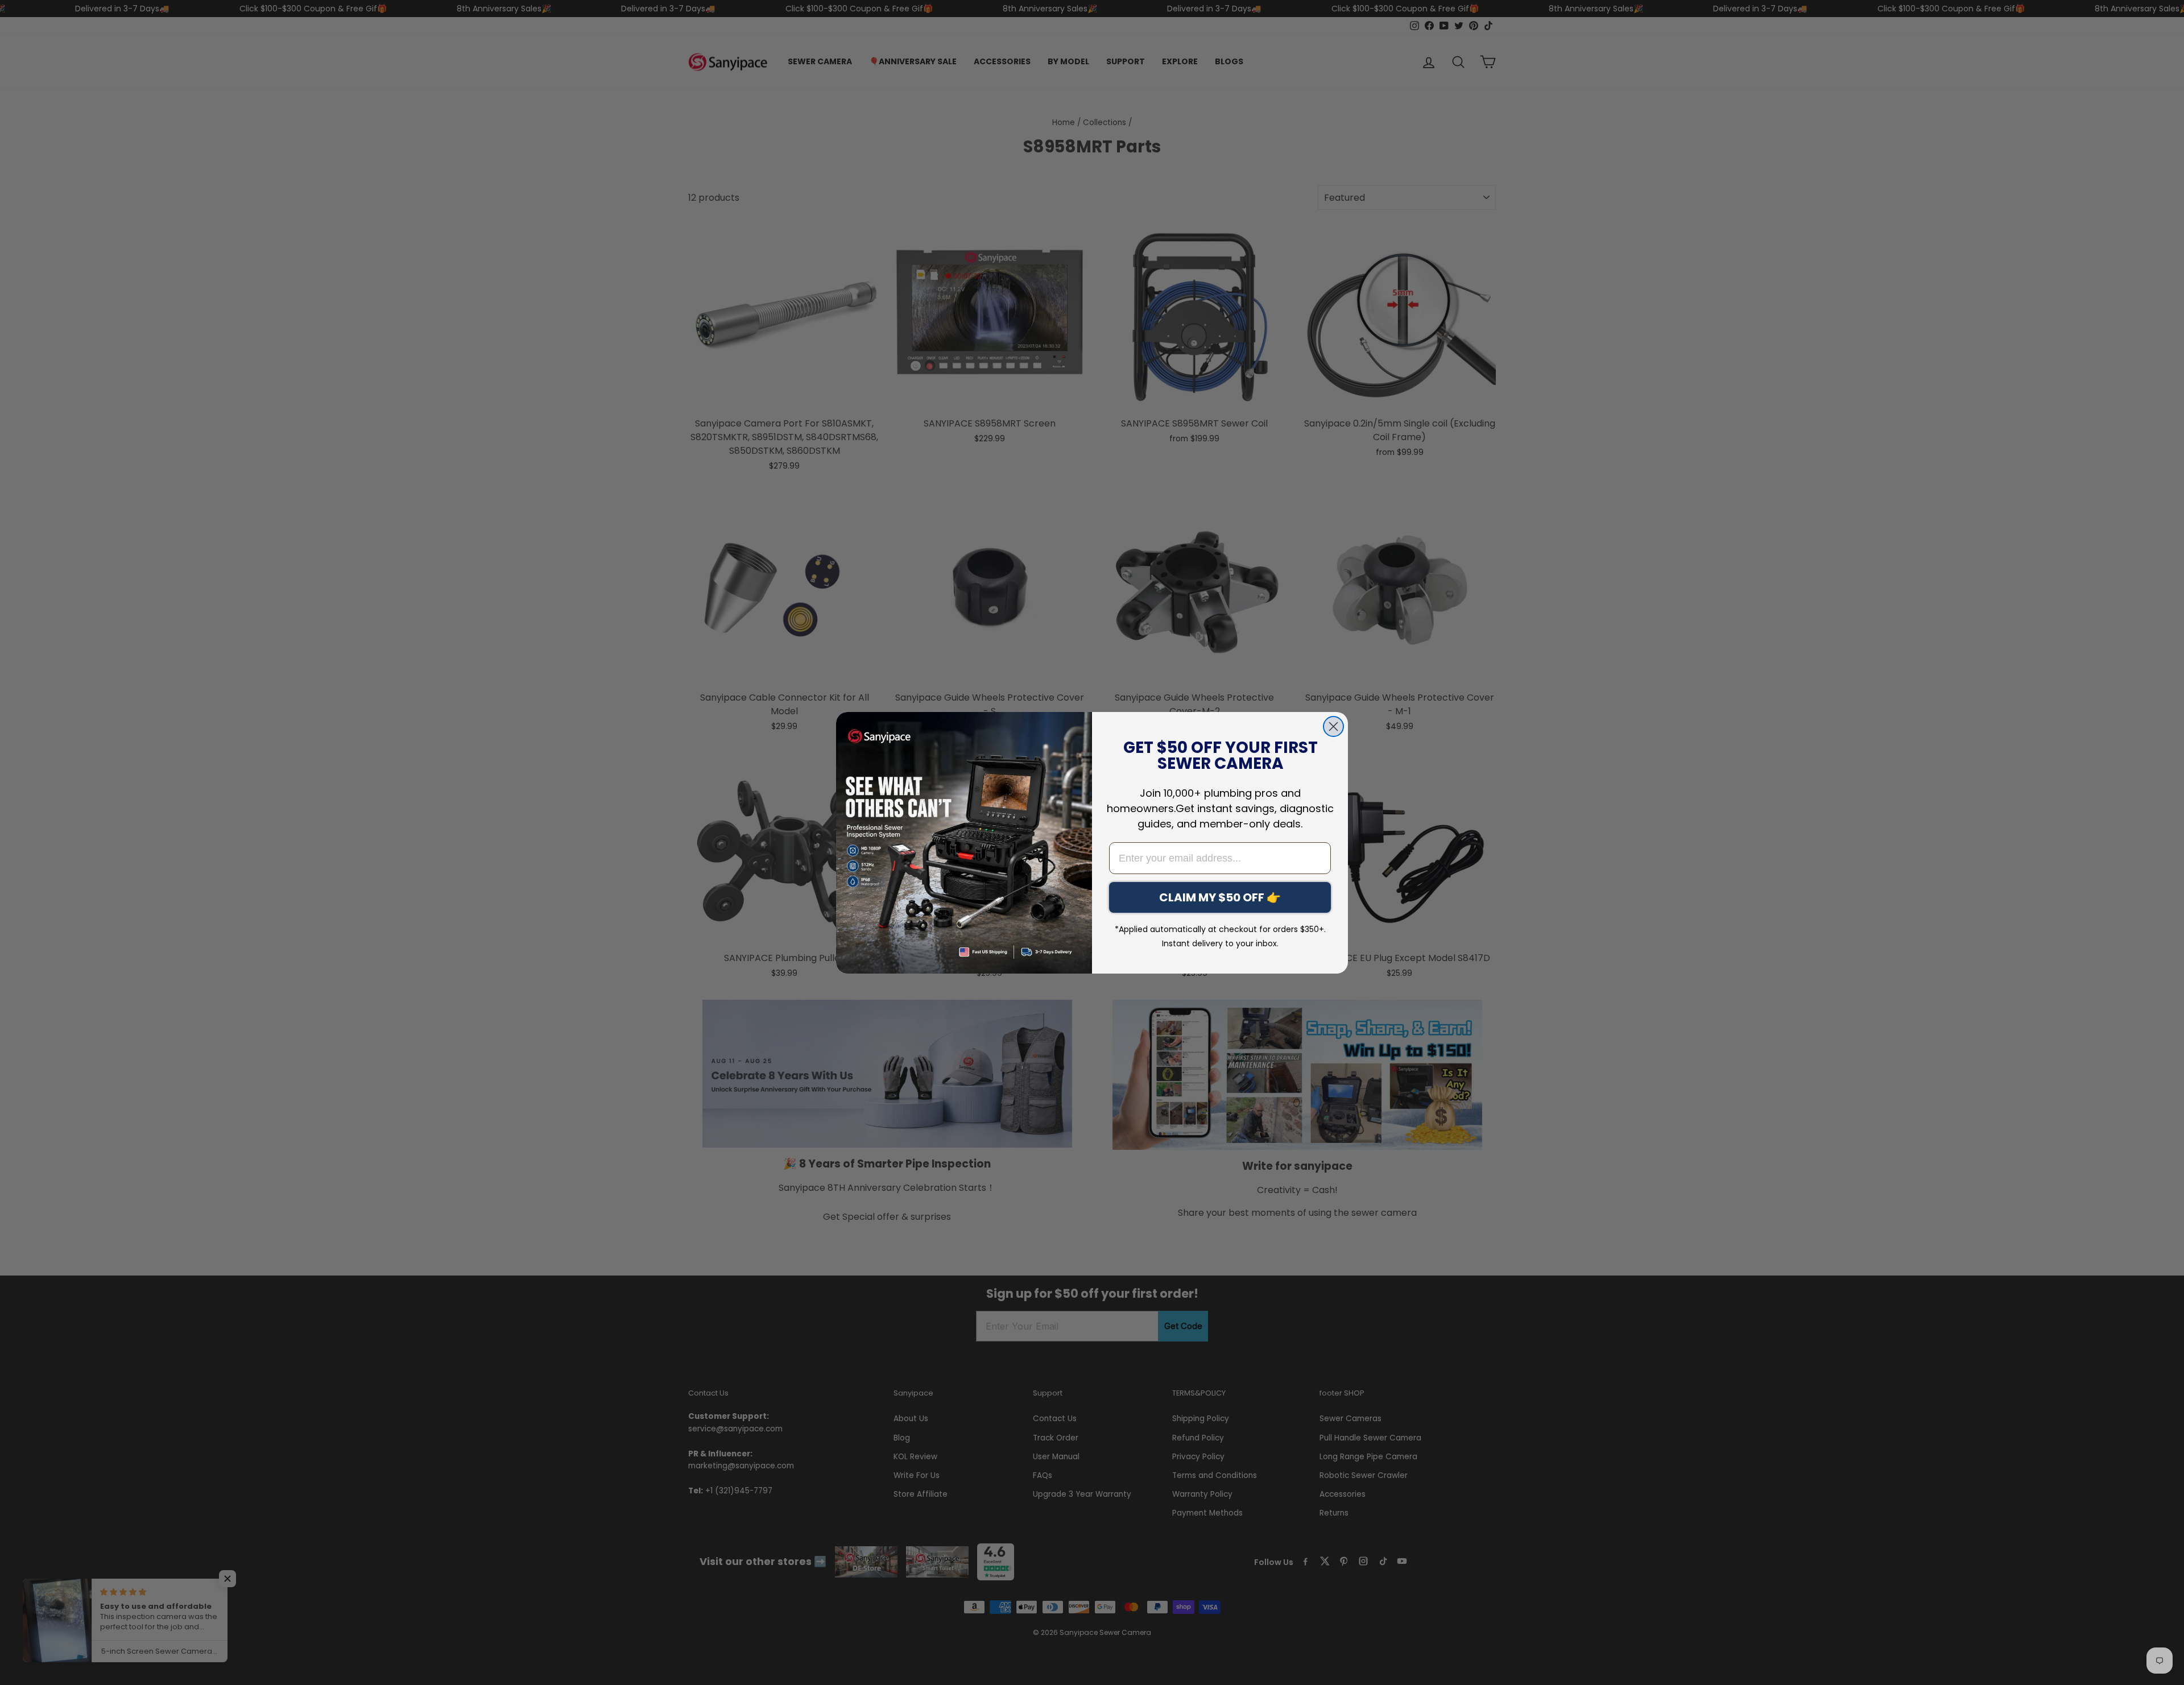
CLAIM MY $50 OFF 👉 (1220, 897)
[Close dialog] (1333, 726)
